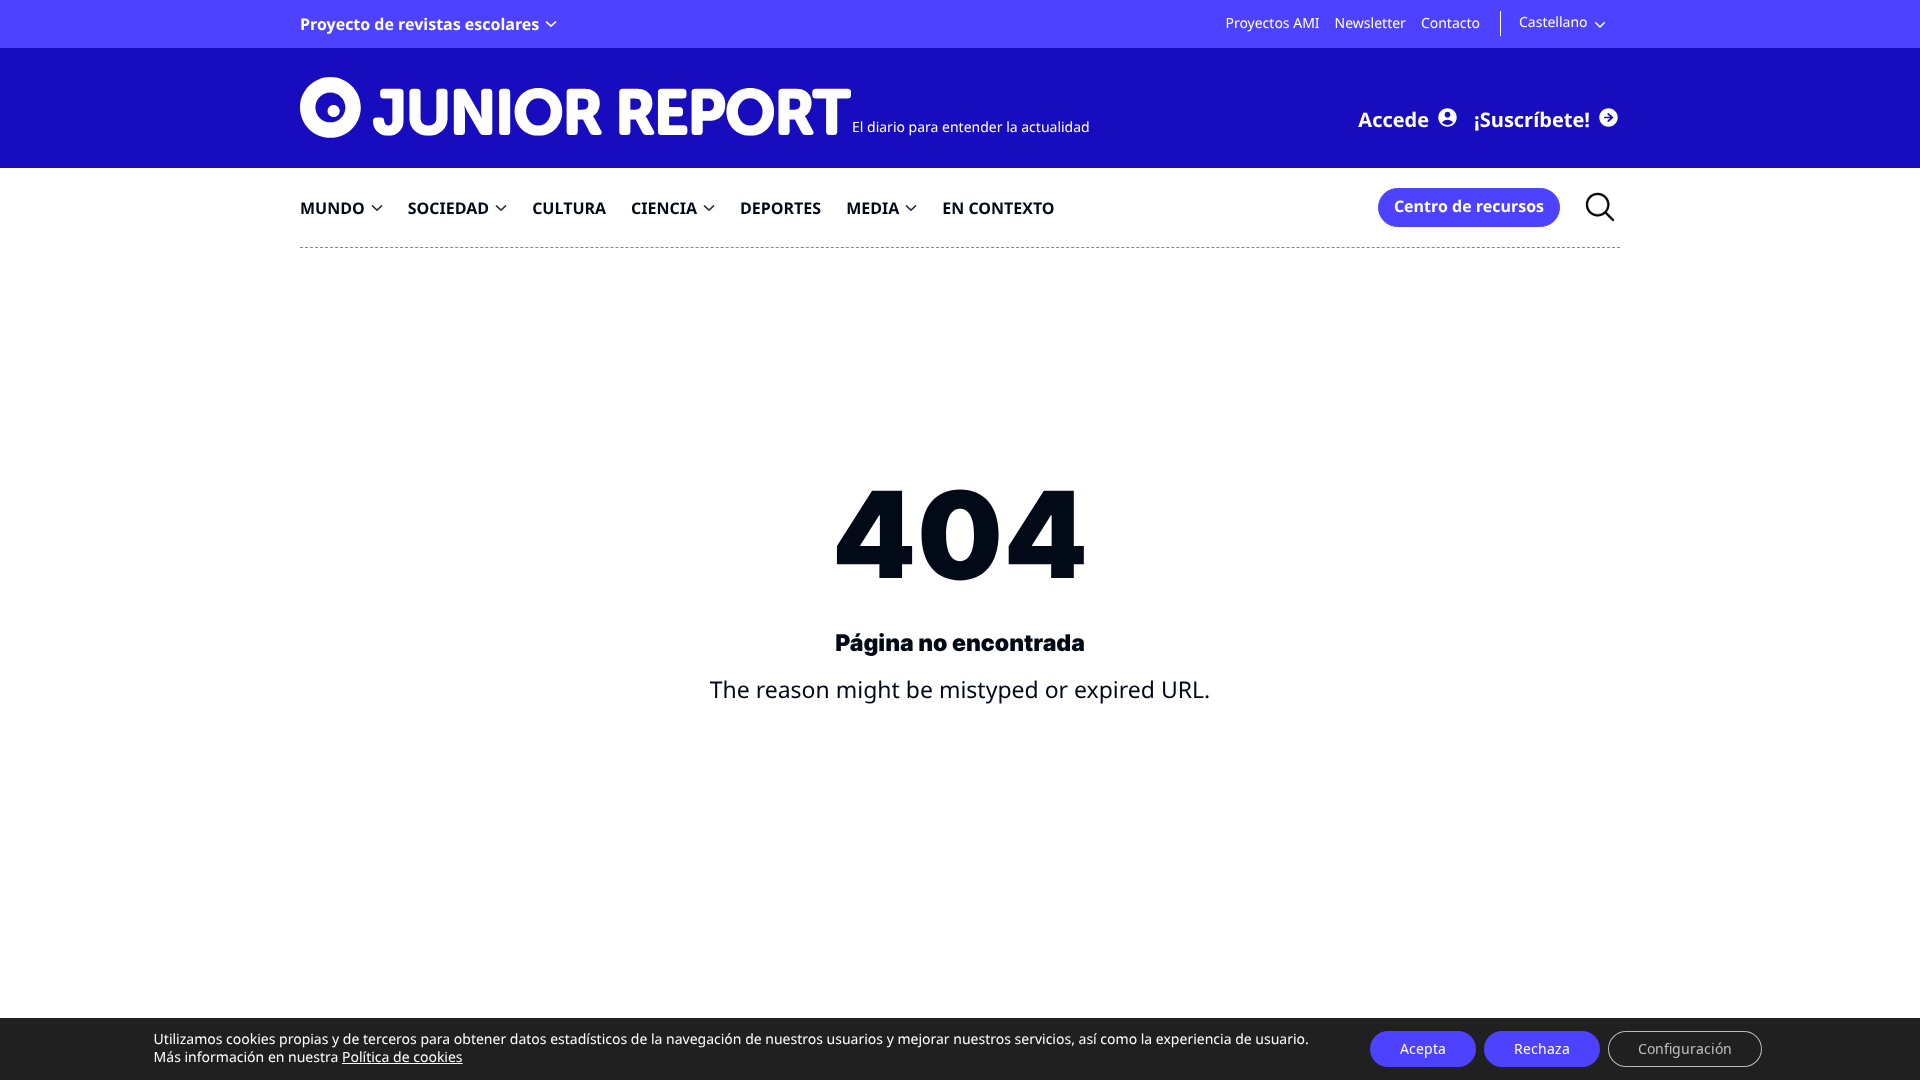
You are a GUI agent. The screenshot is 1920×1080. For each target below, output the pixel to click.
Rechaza (1542, 1048)
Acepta (1423, 1048)
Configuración (1685, 1048)
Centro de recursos (1469, 206)
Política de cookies (402, 1057)
